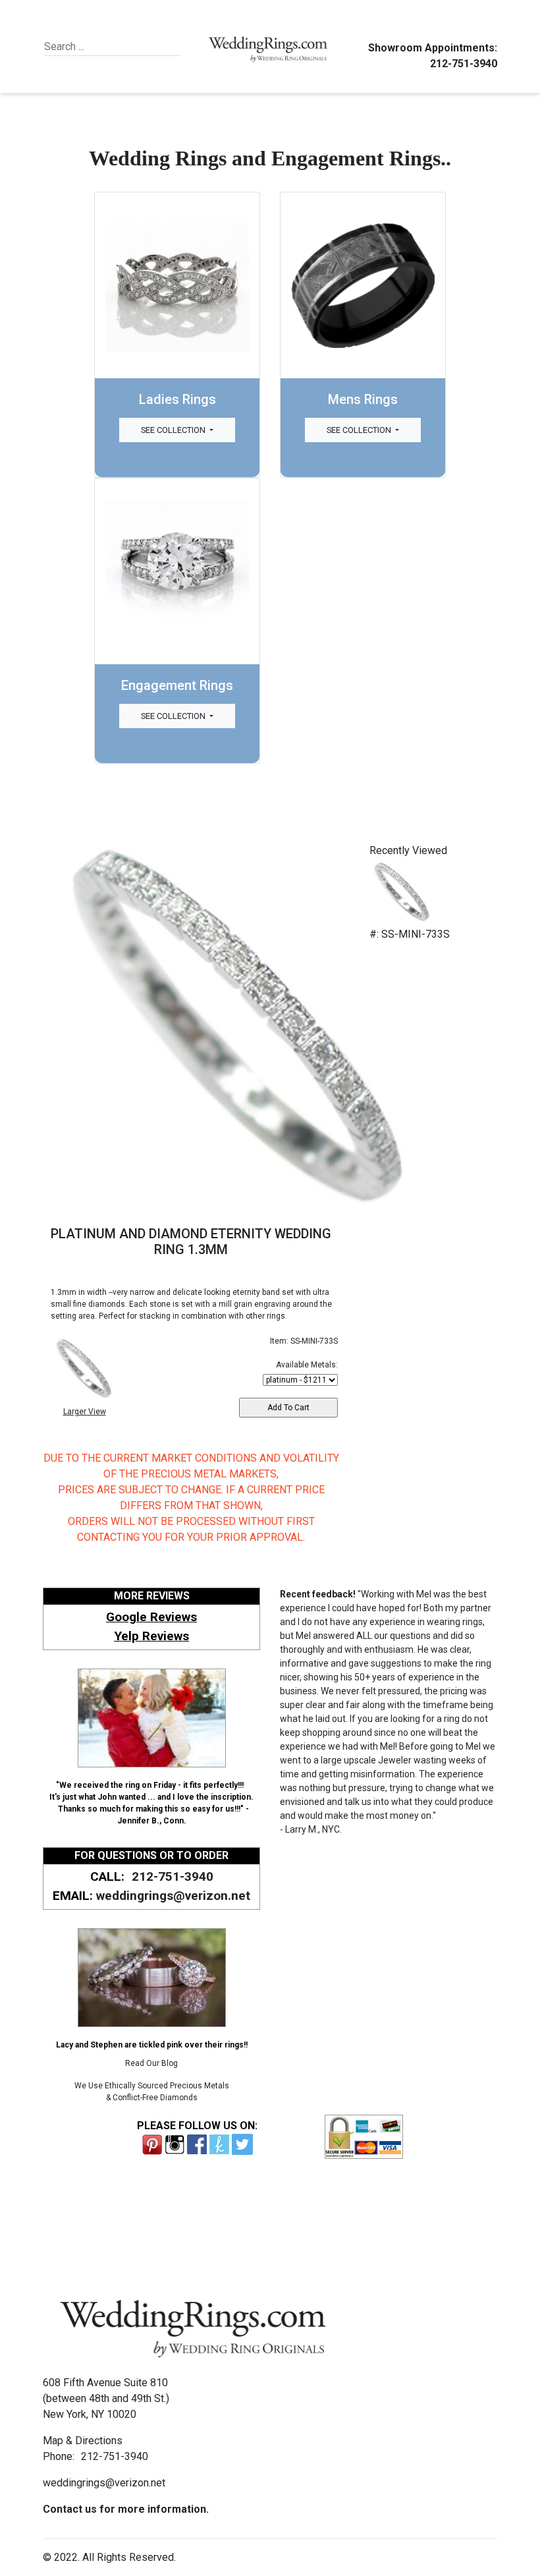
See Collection (174, 430)
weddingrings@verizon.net (173, 1896)
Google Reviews (151, 1617)
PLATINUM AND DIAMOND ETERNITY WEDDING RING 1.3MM (191, 1242)
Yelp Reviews (151, 1636)
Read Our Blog (151, 2063)
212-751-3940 (464, 64)
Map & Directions (83, 2441)
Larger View (85, 1412)
